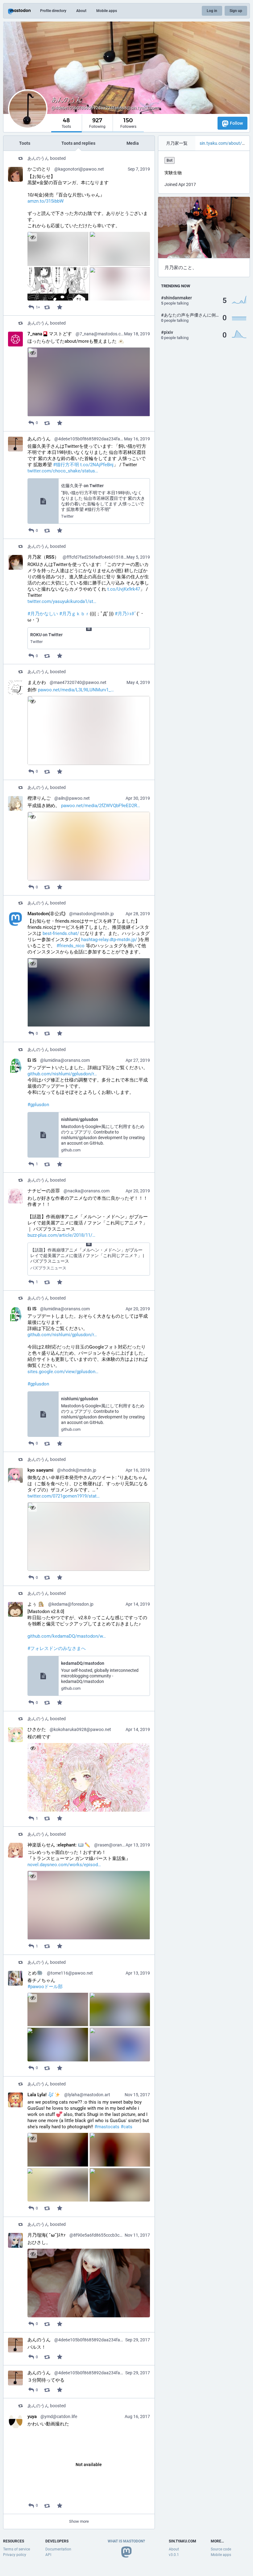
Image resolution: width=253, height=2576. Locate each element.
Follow (236, 123)
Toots (25, 143)
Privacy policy (15, 2555)
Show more (79, 2521)
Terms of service (17, 2549)
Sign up (236, 11)
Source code (221, 2549)
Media (133, 143)
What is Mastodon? (126, 2541)
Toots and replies (78, 143)
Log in (212, 11)
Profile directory (53, 11)
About (81, 11)
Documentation (58, 2549)
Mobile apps (107, 11)
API (48, 2555)
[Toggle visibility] (33, 237)
